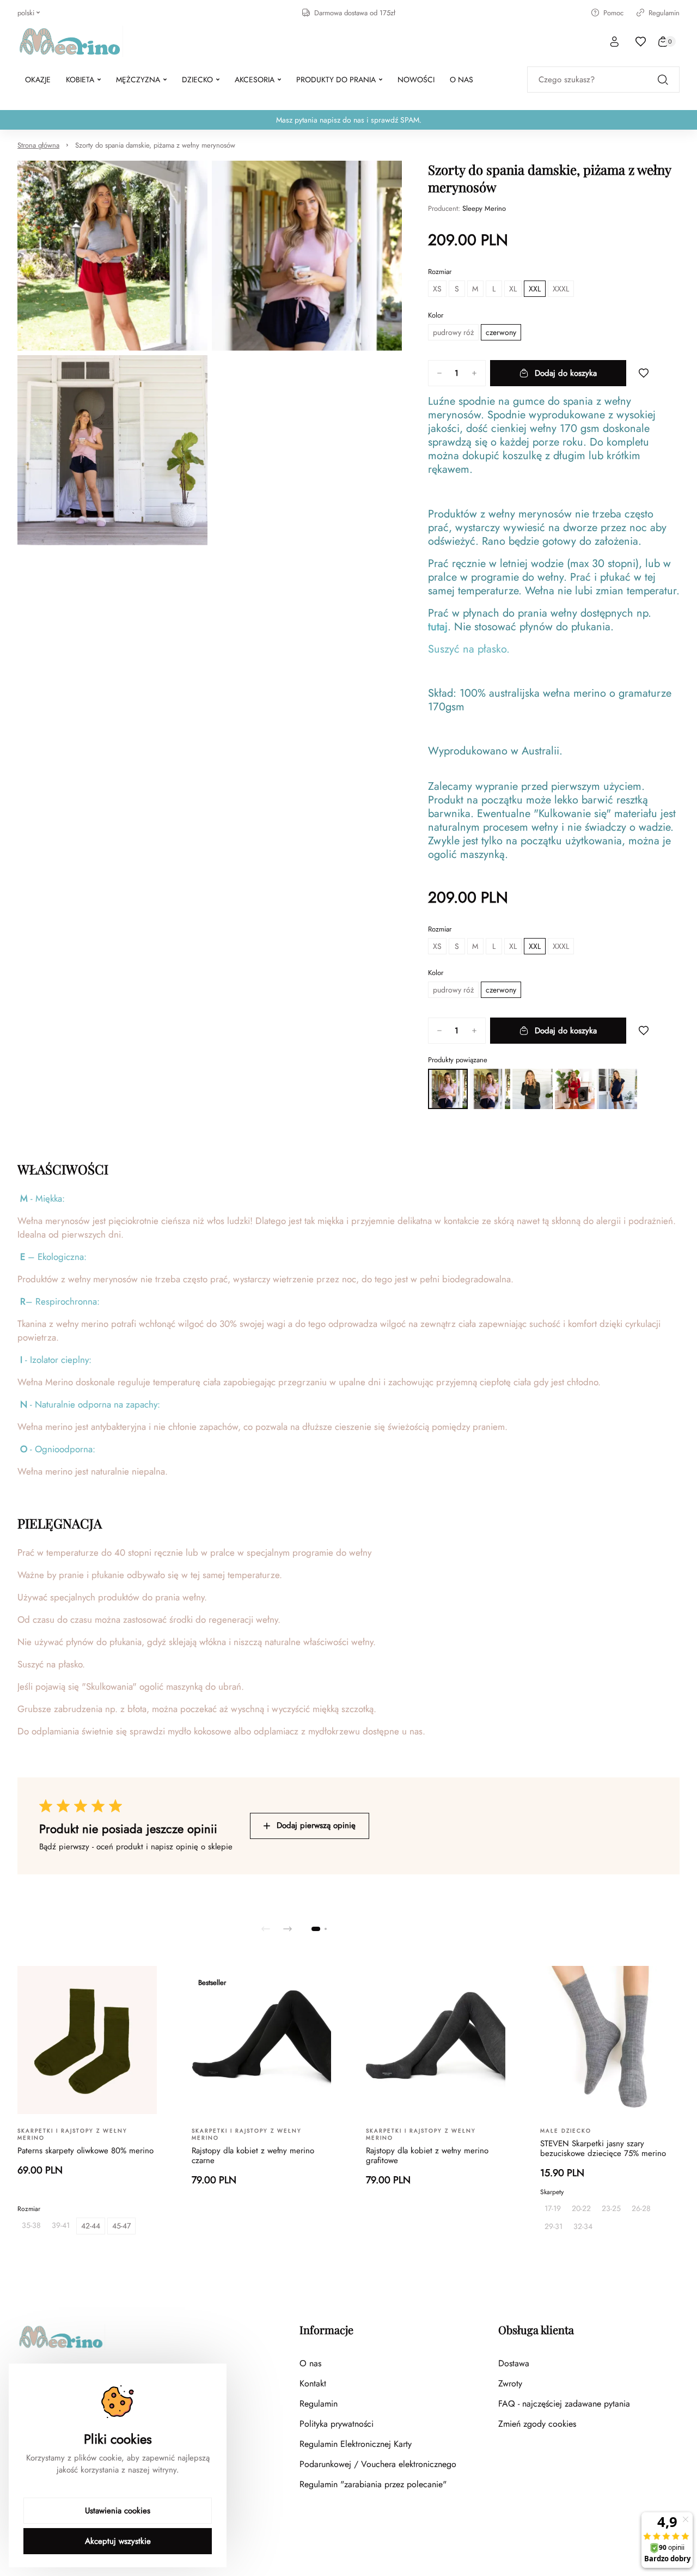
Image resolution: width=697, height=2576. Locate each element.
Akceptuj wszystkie (118, 2541)
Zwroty (510, 2383)
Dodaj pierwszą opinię (316, 1825)
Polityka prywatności (337, 2424)
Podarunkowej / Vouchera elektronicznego (378, 2464)
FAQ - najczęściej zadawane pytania (564, 2404)
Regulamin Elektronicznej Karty (356, 2444)
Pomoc (613, 13)
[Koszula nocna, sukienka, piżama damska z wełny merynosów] (575, 1089)
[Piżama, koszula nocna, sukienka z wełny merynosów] (617, 1089)
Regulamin (664, 13)
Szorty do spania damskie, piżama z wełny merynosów (155, 145)
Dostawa (514, 2363)
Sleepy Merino (484, 208)
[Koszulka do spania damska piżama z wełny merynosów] (533, 1089)
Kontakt (313, 2383)
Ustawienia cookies (118, 2511)
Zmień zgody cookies (537, 2424)
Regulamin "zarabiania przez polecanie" (373, 2484)
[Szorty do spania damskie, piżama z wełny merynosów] (448, 1089)
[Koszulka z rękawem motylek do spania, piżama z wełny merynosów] (490, 1089)
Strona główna (38, 145)
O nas (310, 2363)
